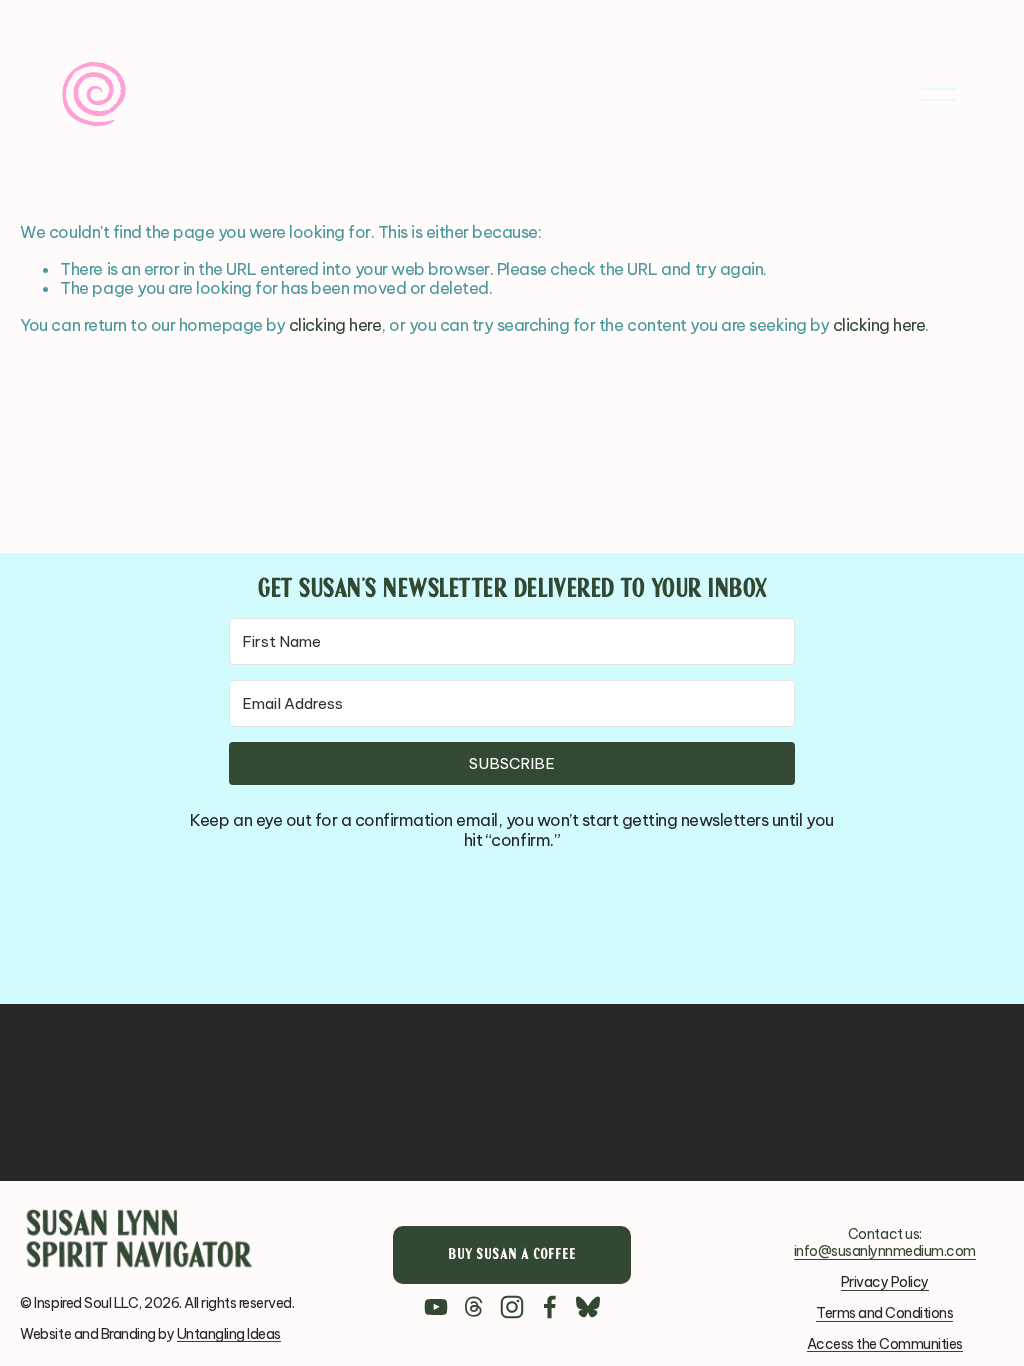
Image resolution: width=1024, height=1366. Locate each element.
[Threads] (474, 1307)
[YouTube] (436, 1307)
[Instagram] (512, 1307)
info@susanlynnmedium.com (885, 1251)
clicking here (335, 325)
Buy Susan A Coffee (512, 1255)
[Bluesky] (588, 1307)
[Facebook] (550, 1307)
